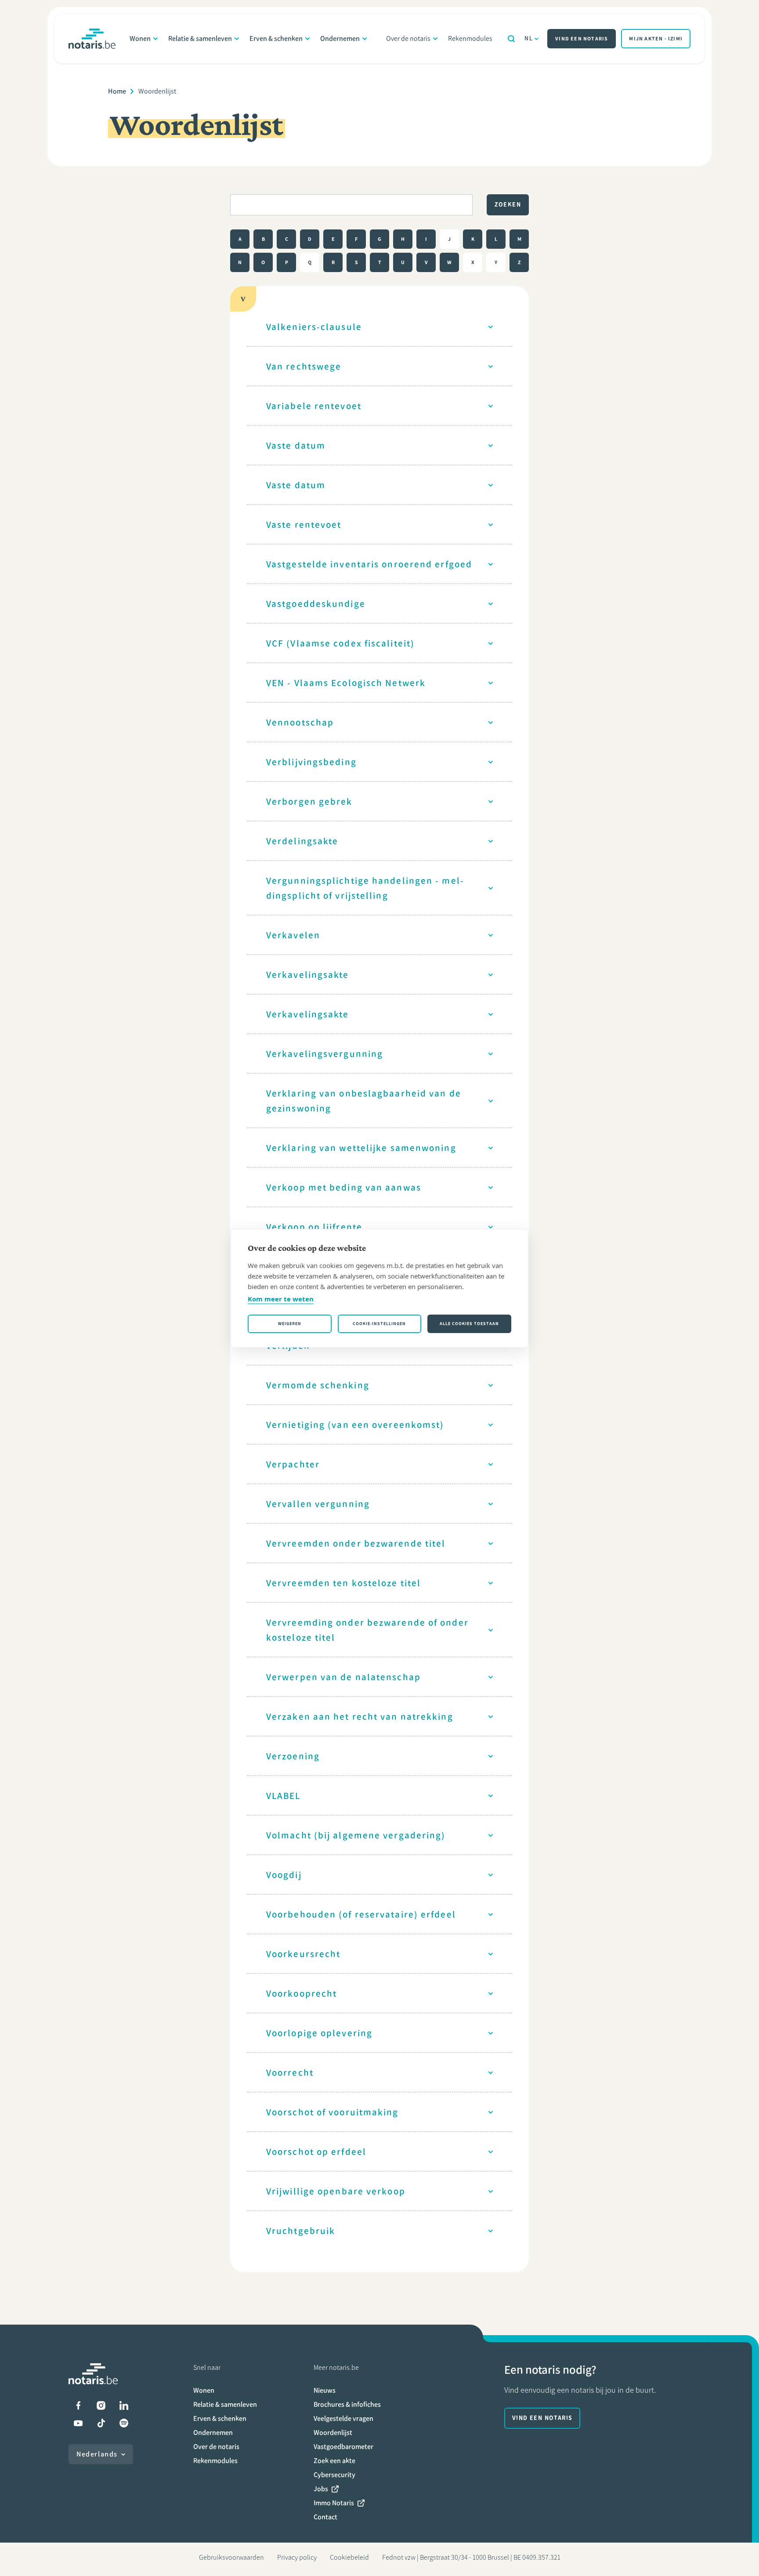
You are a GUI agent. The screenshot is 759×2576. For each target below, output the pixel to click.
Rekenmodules (470, 38)
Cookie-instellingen (379, 1324)
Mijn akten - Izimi (656, 39)
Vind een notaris (582, 39)
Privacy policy (297, 2557)
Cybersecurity (334, 2475)
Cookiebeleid (349, 2557)
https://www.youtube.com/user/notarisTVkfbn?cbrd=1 (78, 2423)
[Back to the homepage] (92, 39)
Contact (325, 2517)
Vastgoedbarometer (343, 2447)
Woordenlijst (333, 2432)
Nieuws (325, 2390)
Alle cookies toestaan (469, 1324)
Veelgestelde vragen (343, 2418)
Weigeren (290, 1324)
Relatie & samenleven (200, 38)
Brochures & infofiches (347, 2404)
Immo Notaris (334, 2503)
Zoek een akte (334, 2461)
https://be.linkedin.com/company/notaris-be (124, 2405)
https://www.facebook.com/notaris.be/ (78, 2405)
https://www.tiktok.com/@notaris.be (101, 2423)
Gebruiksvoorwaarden (231, 2557)
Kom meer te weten (281, 1299)
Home (117, 91)
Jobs (321, 2489)
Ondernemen (340, 38)
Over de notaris (408, 38)
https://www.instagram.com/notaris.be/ (101, 2405)
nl (529, 38)
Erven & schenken (276, 38)
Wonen (140, 38)
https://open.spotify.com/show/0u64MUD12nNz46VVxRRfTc (124, 2423)
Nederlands (97, 2454)
